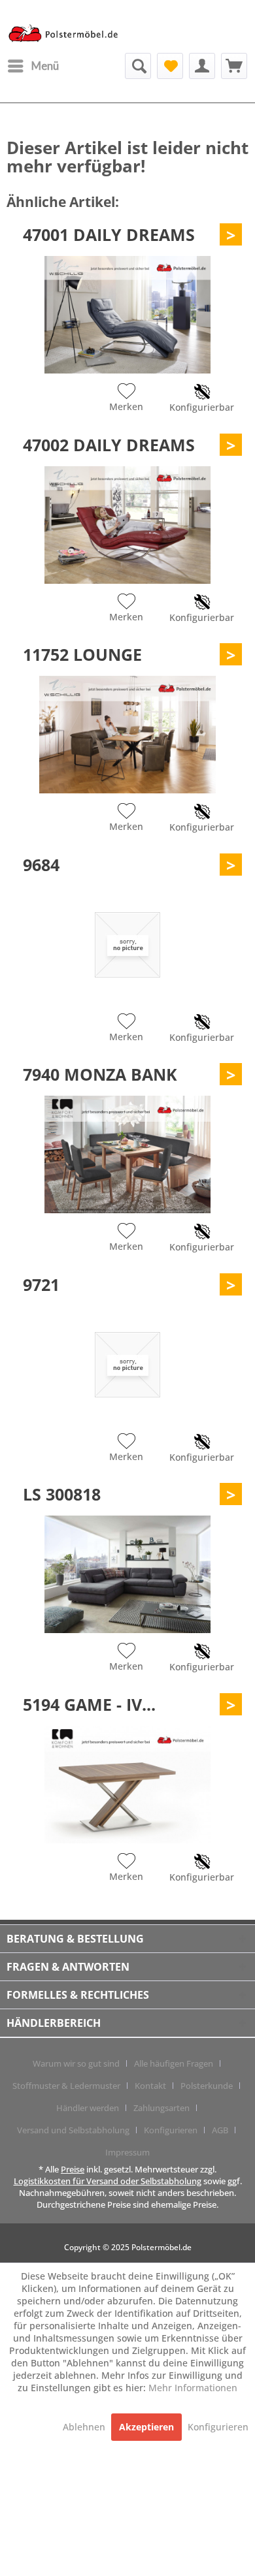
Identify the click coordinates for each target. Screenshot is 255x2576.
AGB (220, 2130)
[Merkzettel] (170, 66)
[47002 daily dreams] (127, 525)
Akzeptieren (146, 2427)
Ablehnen (85, 2427)
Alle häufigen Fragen (174, 2063)
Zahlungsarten (161, 2108)
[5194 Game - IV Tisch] (127, 1785)
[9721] (127, 1365)
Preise (73, 2169)
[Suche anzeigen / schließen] (138, 66)
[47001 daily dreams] (127, 315)
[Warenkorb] (234, 66)
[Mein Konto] (202, 66)
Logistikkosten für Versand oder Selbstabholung (108, 2181)
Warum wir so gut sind (76, 2063)
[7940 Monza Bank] (127, 1154)
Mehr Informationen (193, 2388)
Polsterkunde (207, 2086)
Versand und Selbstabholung (73, 2130)
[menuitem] (33, 66)
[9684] (127, 945)
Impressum (127, 2152)
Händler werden (88, 2108)
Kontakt (150, 2086)
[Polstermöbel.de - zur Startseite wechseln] (67, 35)
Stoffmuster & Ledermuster (66, 2086)
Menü (45, 66)
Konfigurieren (171, 2130)
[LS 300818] (127, 1574)
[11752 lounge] (127, 735)
